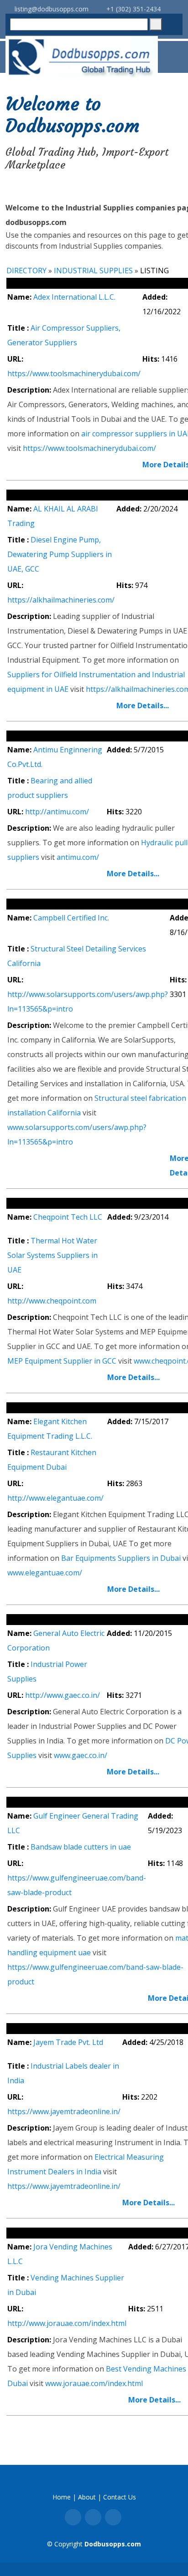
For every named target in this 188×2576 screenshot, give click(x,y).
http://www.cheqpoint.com (52, 1301)
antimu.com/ (78, 857)
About (87, 2497)
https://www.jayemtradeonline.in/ (64, 2111)
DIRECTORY (26, 271)
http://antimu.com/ (57, 812)
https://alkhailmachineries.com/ (61, 600)
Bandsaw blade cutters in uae (81, 1847)
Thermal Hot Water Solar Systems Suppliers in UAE (52, 1255)
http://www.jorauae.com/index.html (67, 2323)
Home (62, 2497)
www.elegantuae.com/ (45, 1573)
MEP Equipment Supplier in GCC (62, 1361)
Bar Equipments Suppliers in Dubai (121, 1558)
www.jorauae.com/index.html (94, 2383)
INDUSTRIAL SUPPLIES (93, 271)
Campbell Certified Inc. (71, 918)
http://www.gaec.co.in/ (63, 1695)
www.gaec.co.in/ (81, 1755)
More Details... (143, 705)
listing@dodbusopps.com (51, 9)
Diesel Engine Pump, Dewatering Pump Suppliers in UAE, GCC (60, 554)
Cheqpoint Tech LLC (68, 1217)
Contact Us (120, 2497)
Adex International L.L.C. (74, 297)
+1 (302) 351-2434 (133, 9)
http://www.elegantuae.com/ (55, 1498)
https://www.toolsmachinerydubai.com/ (74, 373)
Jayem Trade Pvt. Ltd (68, 2042)
